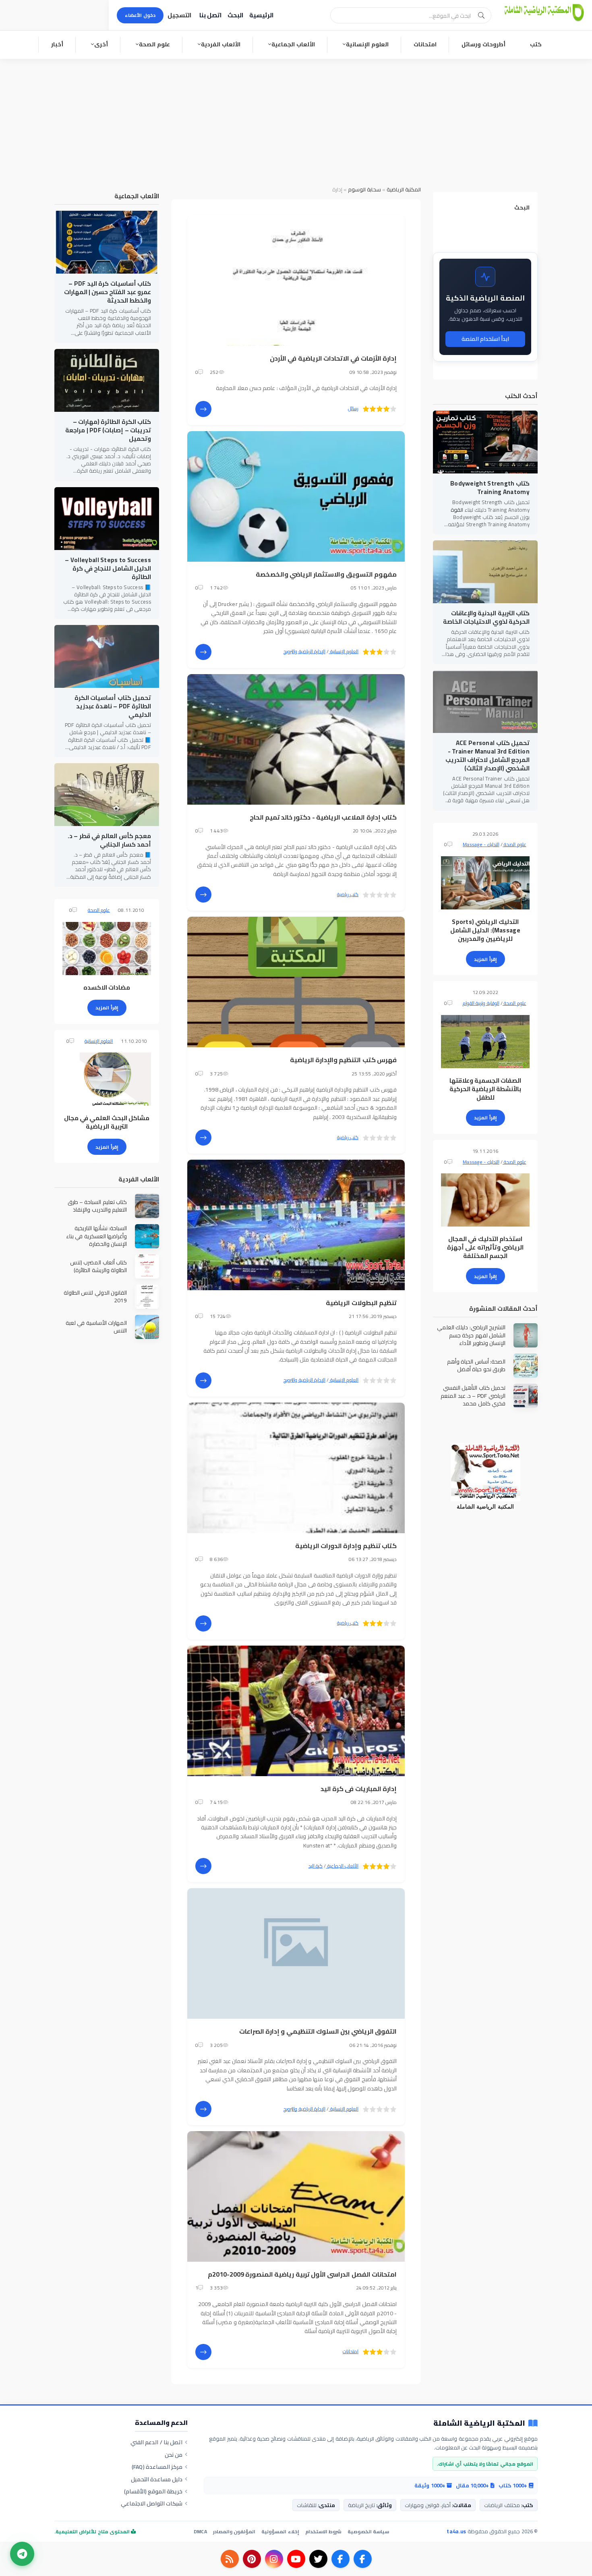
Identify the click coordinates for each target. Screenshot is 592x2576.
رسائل (353, 408)
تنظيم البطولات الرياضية (361, 1303)
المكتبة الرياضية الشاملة (479, 2423)
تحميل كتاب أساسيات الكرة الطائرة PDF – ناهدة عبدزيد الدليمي (113, 706)
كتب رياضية (348, 894)
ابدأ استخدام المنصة (485, 339)
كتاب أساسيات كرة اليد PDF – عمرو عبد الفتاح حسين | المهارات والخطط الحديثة (108, 292)
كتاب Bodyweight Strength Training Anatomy (490, 488)
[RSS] (230, 2559)
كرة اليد (316, 1866)
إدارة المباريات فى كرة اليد (359, 1789)
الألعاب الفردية (221, 44)
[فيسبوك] (363, 2559)
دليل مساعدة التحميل (157, 2479)
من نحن (174, 2455)
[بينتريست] (252, 2559)
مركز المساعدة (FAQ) (157, 2467)
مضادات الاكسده (107, 987)
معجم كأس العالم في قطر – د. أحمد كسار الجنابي (109, 840)
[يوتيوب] (296, 2559)
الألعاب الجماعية (293, 44)
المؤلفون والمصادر (234, 2531)
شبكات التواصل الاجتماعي (152, 2503)
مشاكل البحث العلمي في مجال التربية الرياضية (107, 1122)
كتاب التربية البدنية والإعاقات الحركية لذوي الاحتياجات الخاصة (486, 617)
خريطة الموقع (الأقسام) (153, 2491)
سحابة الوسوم (364, 189)
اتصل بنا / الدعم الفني (156, 2442)
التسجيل (179, 15)
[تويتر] (318, 2559)
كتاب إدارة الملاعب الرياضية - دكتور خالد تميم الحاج (323, 817)
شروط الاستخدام (323, 2531)
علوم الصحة (154, 44)
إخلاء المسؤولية (280, 2531)
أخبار (57, 44)
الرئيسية (261, 15)
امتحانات (425, 44)
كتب (536, 44)
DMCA (200, 2531)
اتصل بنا (210, 15)
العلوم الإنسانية (367, 44)
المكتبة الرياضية (404, 189)
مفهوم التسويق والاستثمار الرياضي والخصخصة (326, 574)
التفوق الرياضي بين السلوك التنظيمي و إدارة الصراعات (318, 2031)
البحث (235, 15)
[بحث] (481, 15)
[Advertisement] (296, 119)
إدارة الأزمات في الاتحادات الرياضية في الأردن (333, 358)
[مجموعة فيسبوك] (341, 2559)
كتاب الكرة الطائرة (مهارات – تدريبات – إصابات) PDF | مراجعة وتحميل (108, 430)
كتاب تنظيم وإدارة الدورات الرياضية (346, 1546)
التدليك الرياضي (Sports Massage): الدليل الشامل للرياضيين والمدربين (485, 930)
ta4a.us (456, 2531)
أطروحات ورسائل (483, 44)
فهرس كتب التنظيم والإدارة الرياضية (343, 1060)
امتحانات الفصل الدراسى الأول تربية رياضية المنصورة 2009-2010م (302, 2274)
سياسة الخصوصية (368, 2531)
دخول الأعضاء (140, 15)
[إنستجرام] (274, 2559)
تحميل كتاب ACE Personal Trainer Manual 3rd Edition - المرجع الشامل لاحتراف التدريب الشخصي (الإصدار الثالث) (487, 756)
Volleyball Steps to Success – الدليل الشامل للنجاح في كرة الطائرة (108, 568)
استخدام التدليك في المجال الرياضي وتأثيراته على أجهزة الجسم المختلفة (485, 1247)
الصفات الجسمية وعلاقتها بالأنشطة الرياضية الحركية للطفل (485, 1089)
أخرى (101, 44)
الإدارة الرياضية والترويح (304, 651)
